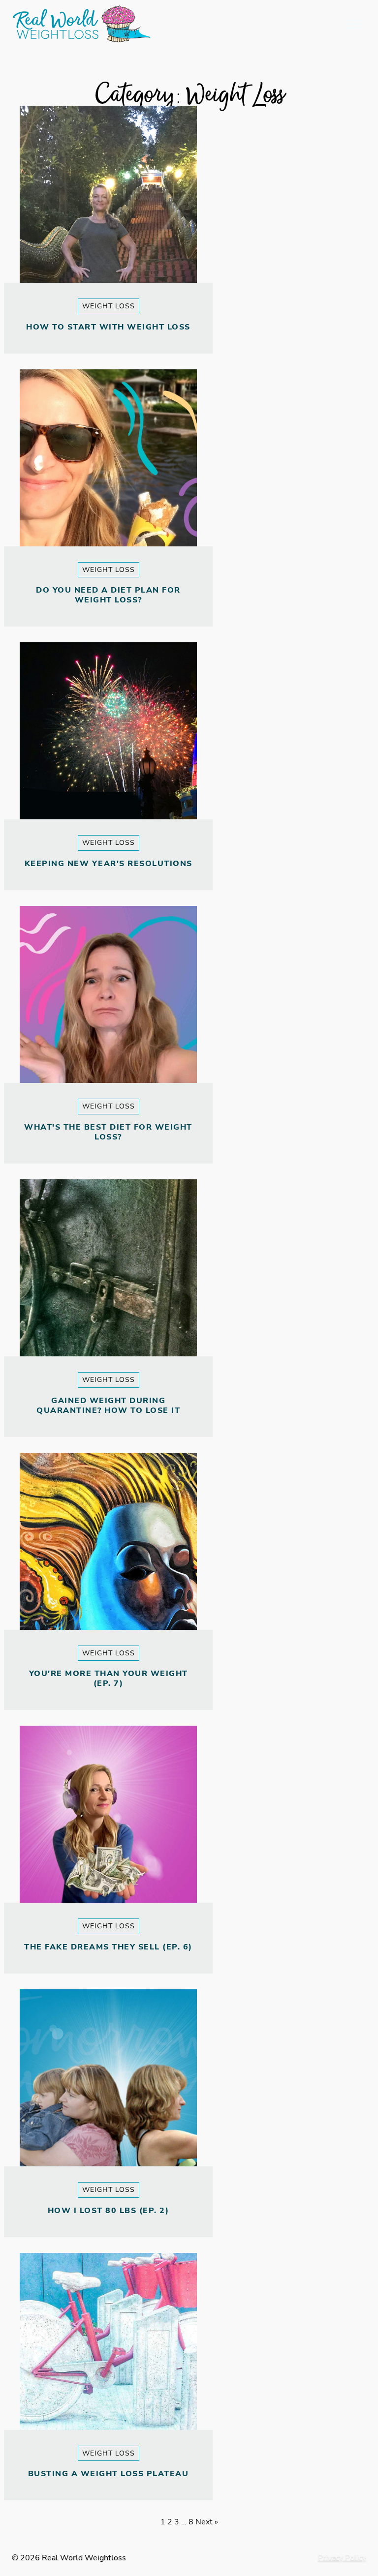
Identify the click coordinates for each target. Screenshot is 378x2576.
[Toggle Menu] (353, 24)
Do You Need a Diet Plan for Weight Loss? (108, 595)
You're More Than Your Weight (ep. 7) (109, 1678)
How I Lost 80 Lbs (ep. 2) (109, 2211)
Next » (207, 2522)
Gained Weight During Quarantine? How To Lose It (108, 1406)
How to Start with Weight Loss (108, 327)
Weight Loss (109, 306)
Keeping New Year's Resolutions (109, 864)
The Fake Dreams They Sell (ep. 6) (108, 1947)
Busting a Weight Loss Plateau (109, 2474)
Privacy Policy (342, 2558)
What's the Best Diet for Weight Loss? (108, 1132)
